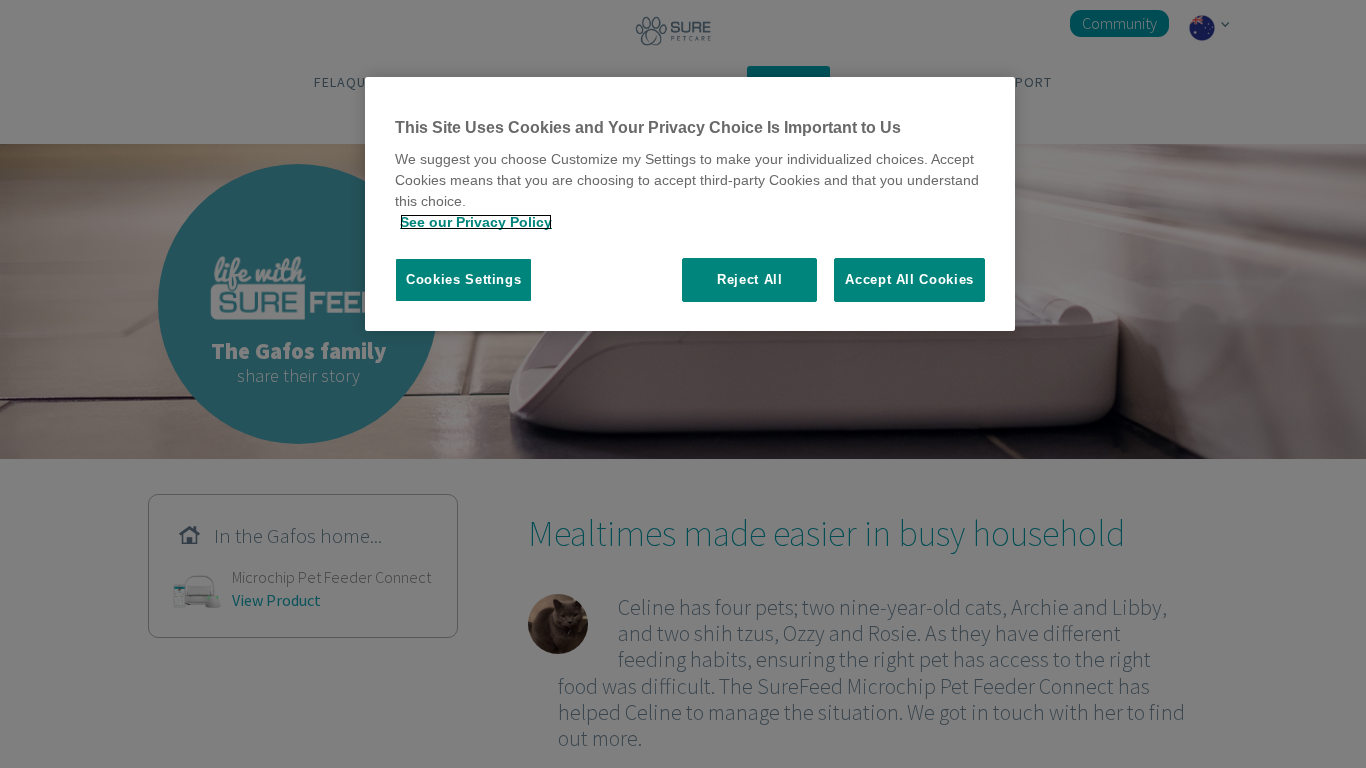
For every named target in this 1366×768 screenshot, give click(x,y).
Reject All (750, 279)
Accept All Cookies (909, 279)
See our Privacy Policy (476, 222)
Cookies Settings (463, 279)
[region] (690, 204)
